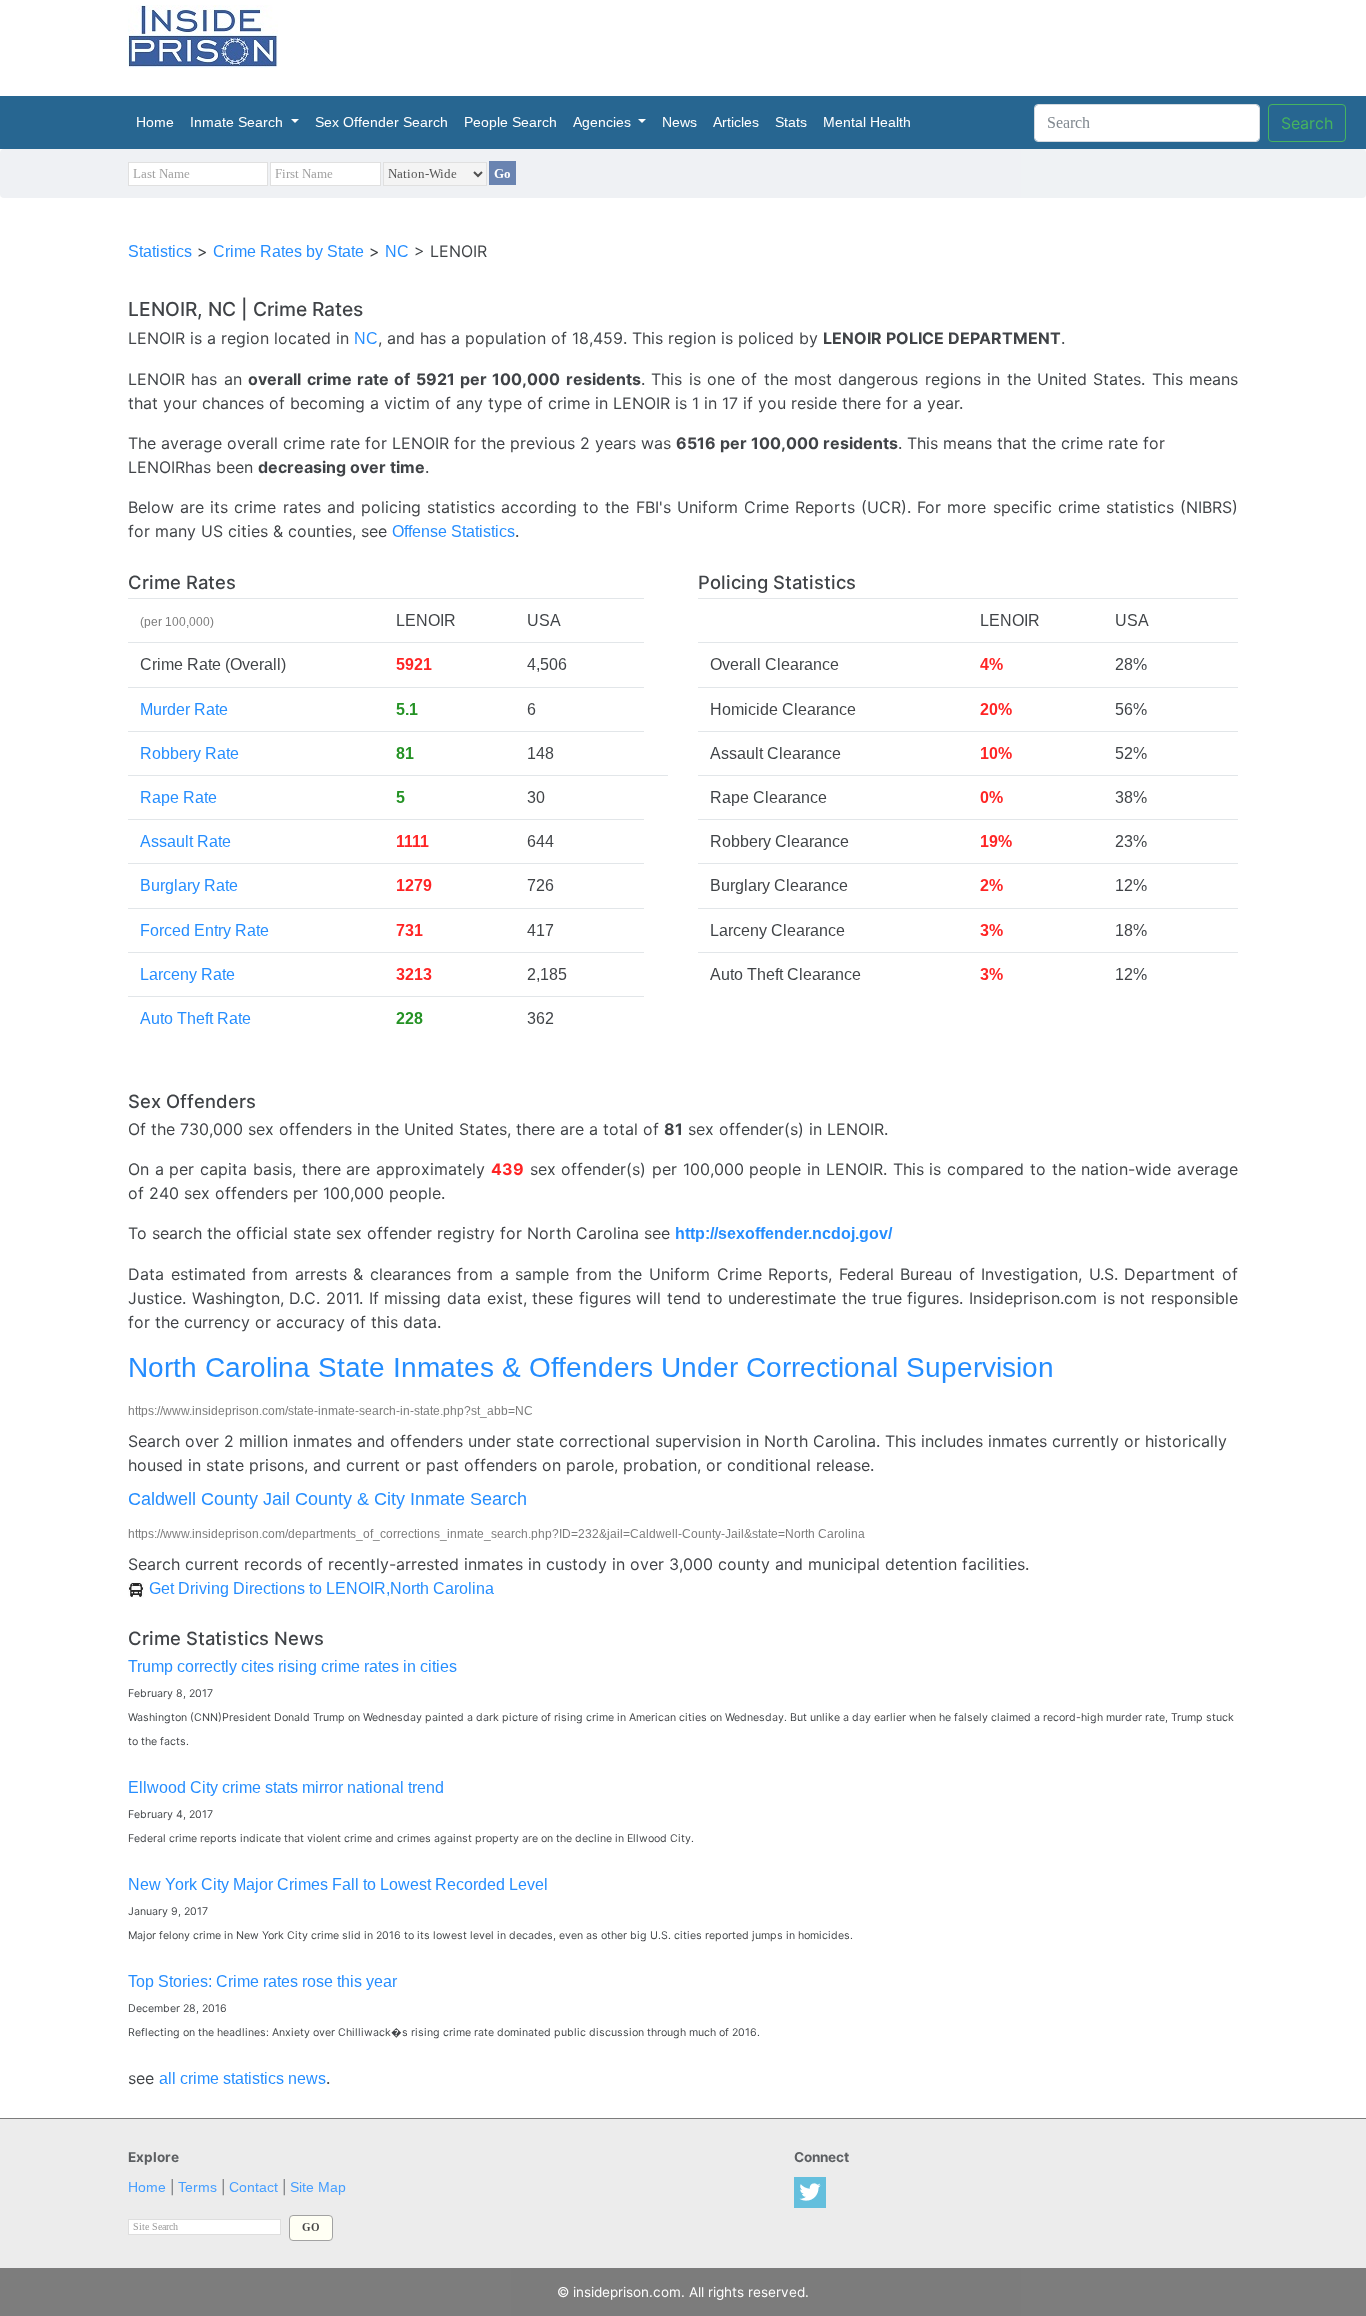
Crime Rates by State (288, 251)
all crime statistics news (242, 2078)
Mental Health (867, 122)
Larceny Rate (187, 974)
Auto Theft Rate (195, 1018)
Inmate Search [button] (238, 122)
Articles (736, 122)
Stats (791, 122)
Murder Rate (184, 709)
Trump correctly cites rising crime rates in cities (292, 1666)
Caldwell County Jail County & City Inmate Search (327, 1498)
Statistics (160, 251)
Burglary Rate (189, 885)
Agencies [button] (604, 122)
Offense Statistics (453, 531)
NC (397, 251)
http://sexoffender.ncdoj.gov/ (783, 1233)
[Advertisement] (777, 45)
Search (1307, 123)
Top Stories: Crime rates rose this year (262, 1981)
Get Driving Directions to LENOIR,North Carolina (321, 1588)
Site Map (318, 2187)
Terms (197, 2187)
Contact (253, 2187)
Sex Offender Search (381, 122)
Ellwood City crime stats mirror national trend (286, 1787)
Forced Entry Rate (204, 930)
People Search (510, 122)
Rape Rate (178, 797)
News (679, 122)
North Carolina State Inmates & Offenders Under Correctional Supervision (591, 1367)
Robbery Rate (189, 753)
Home (159, 122)
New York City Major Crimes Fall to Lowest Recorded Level (338, 1884)
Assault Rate (185, 841)
